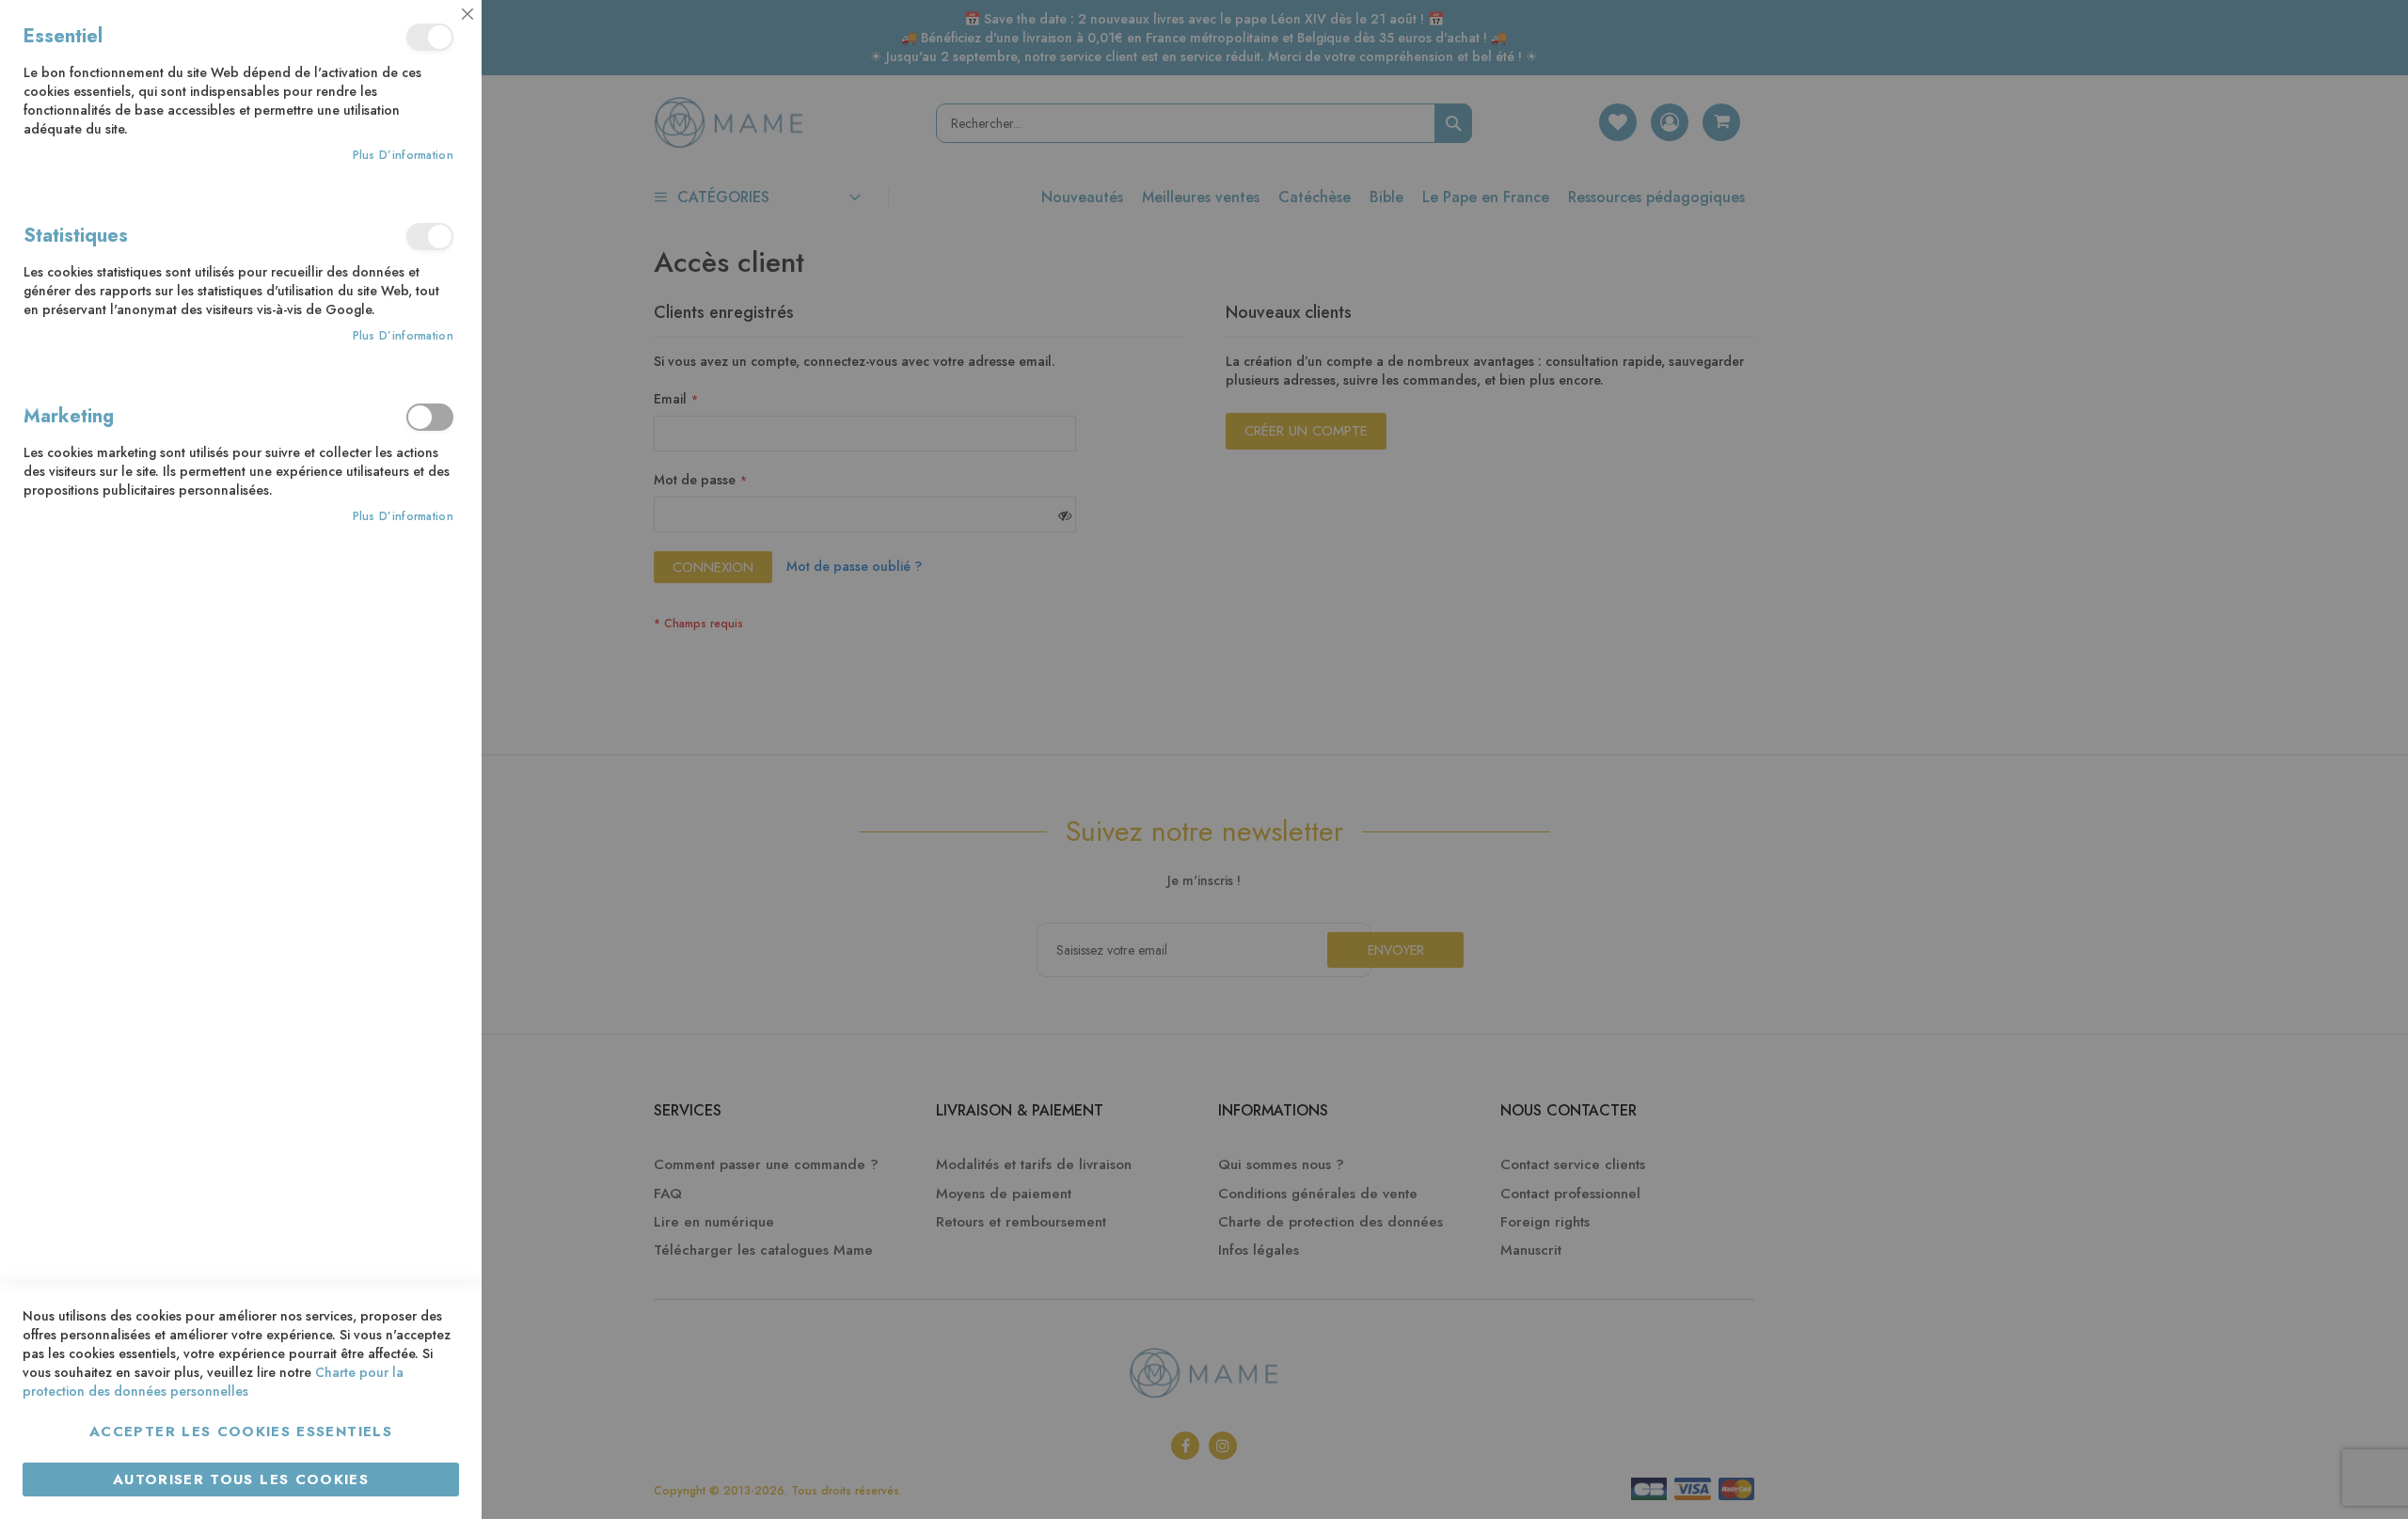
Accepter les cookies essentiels (241, 1432)
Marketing (430, 417)
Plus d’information (403, 156)
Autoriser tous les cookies (241, 1479)
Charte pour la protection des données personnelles (213, 1382)
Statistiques (430, 237)
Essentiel (430, 37)
